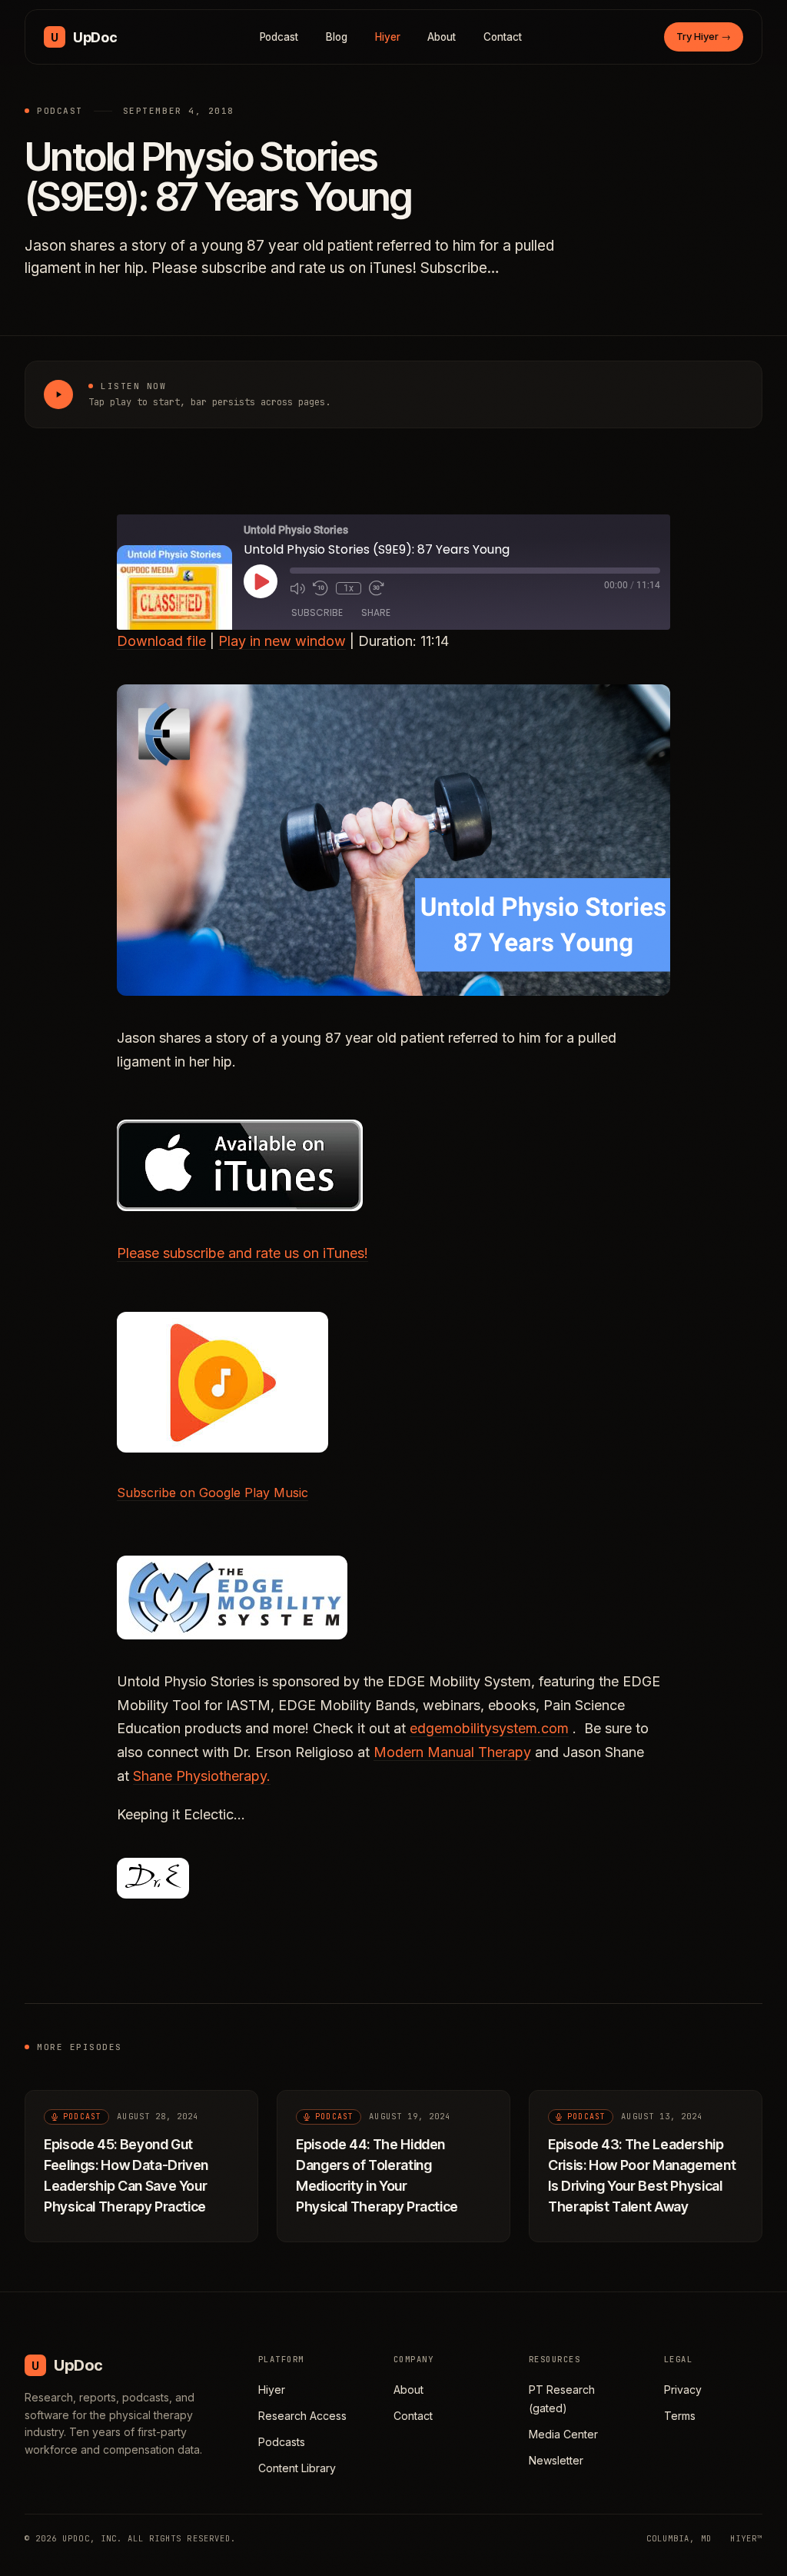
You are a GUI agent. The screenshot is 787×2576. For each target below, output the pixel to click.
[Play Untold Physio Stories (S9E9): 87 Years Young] (58, 394)
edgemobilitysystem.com (489, 1728)
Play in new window (282, 641)
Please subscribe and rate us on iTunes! (242, 1253)
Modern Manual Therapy (452, 1752)
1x (349, 588)
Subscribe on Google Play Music (213, 1493)
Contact (503, 37)
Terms (680, 2416)
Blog (337, 37)
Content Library (297, 2468)
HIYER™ (746, 2538)
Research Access (302, 2416)
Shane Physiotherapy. (202, 1776)
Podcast (279, 37)
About (442, 37)
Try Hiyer (704, 36)
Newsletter (556, 2460)
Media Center (563, 2434)
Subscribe (317, 612)
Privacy (683, 2390)
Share (376, 612)
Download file (161, 641)
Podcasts (282, 2442)
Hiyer (388, 37)
